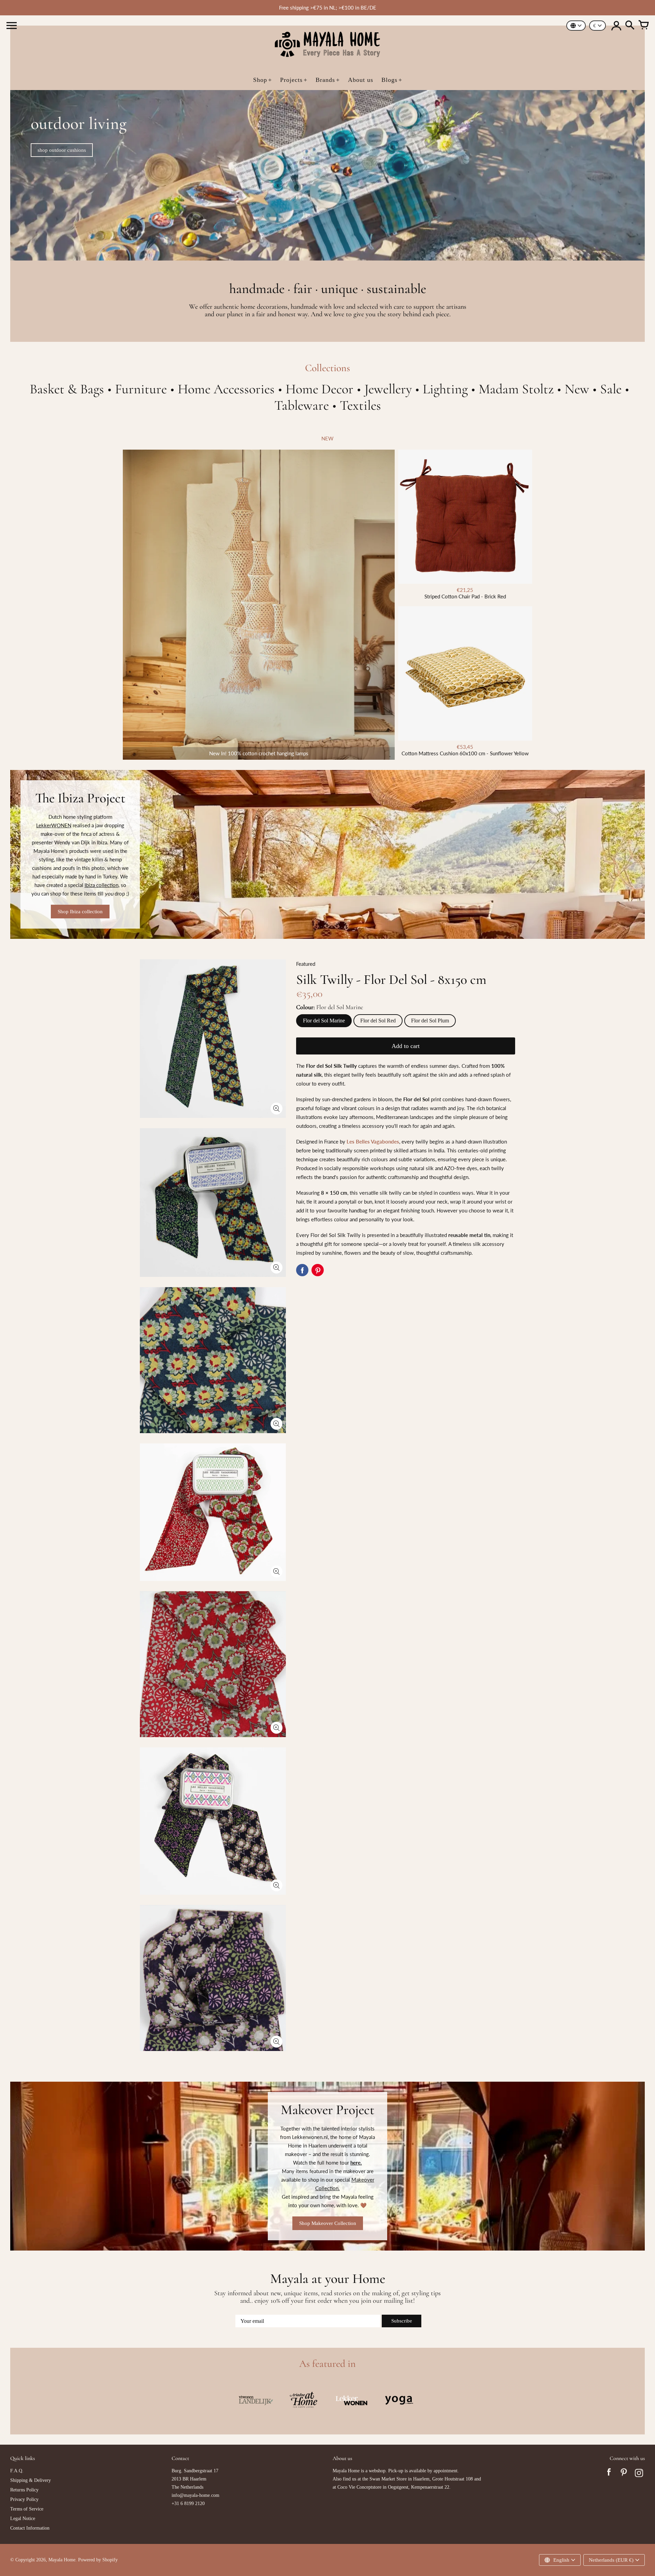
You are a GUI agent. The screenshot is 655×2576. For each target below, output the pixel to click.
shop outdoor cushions (62, 150)
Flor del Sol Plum (430, 1021)
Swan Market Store (388, 2479)
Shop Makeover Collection (328, 2223)
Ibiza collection (101, 885)
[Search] (630, 26)
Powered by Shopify (98, 2560)
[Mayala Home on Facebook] (609, 2474)
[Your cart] (643, 26)
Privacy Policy (24, 2499)
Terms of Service (27, 2509)
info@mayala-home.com (195, 2495)
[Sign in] (616, 26)
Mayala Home (62, 2560)
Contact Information (30, 2528)
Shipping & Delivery (31, 2480)
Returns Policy (24, 2490)
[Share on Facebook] (302, 1270)
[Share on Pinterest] (318, 1270)
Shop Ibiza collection (80, 912)
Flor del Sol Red (378, 1021)
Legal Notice (23, 2519)
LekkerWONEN (54, 825)
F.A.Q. (17, 2471)
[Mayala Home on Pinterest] (624, 2474)
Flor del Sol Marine (324, 1021)
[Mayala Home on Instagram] (639, 2474)
